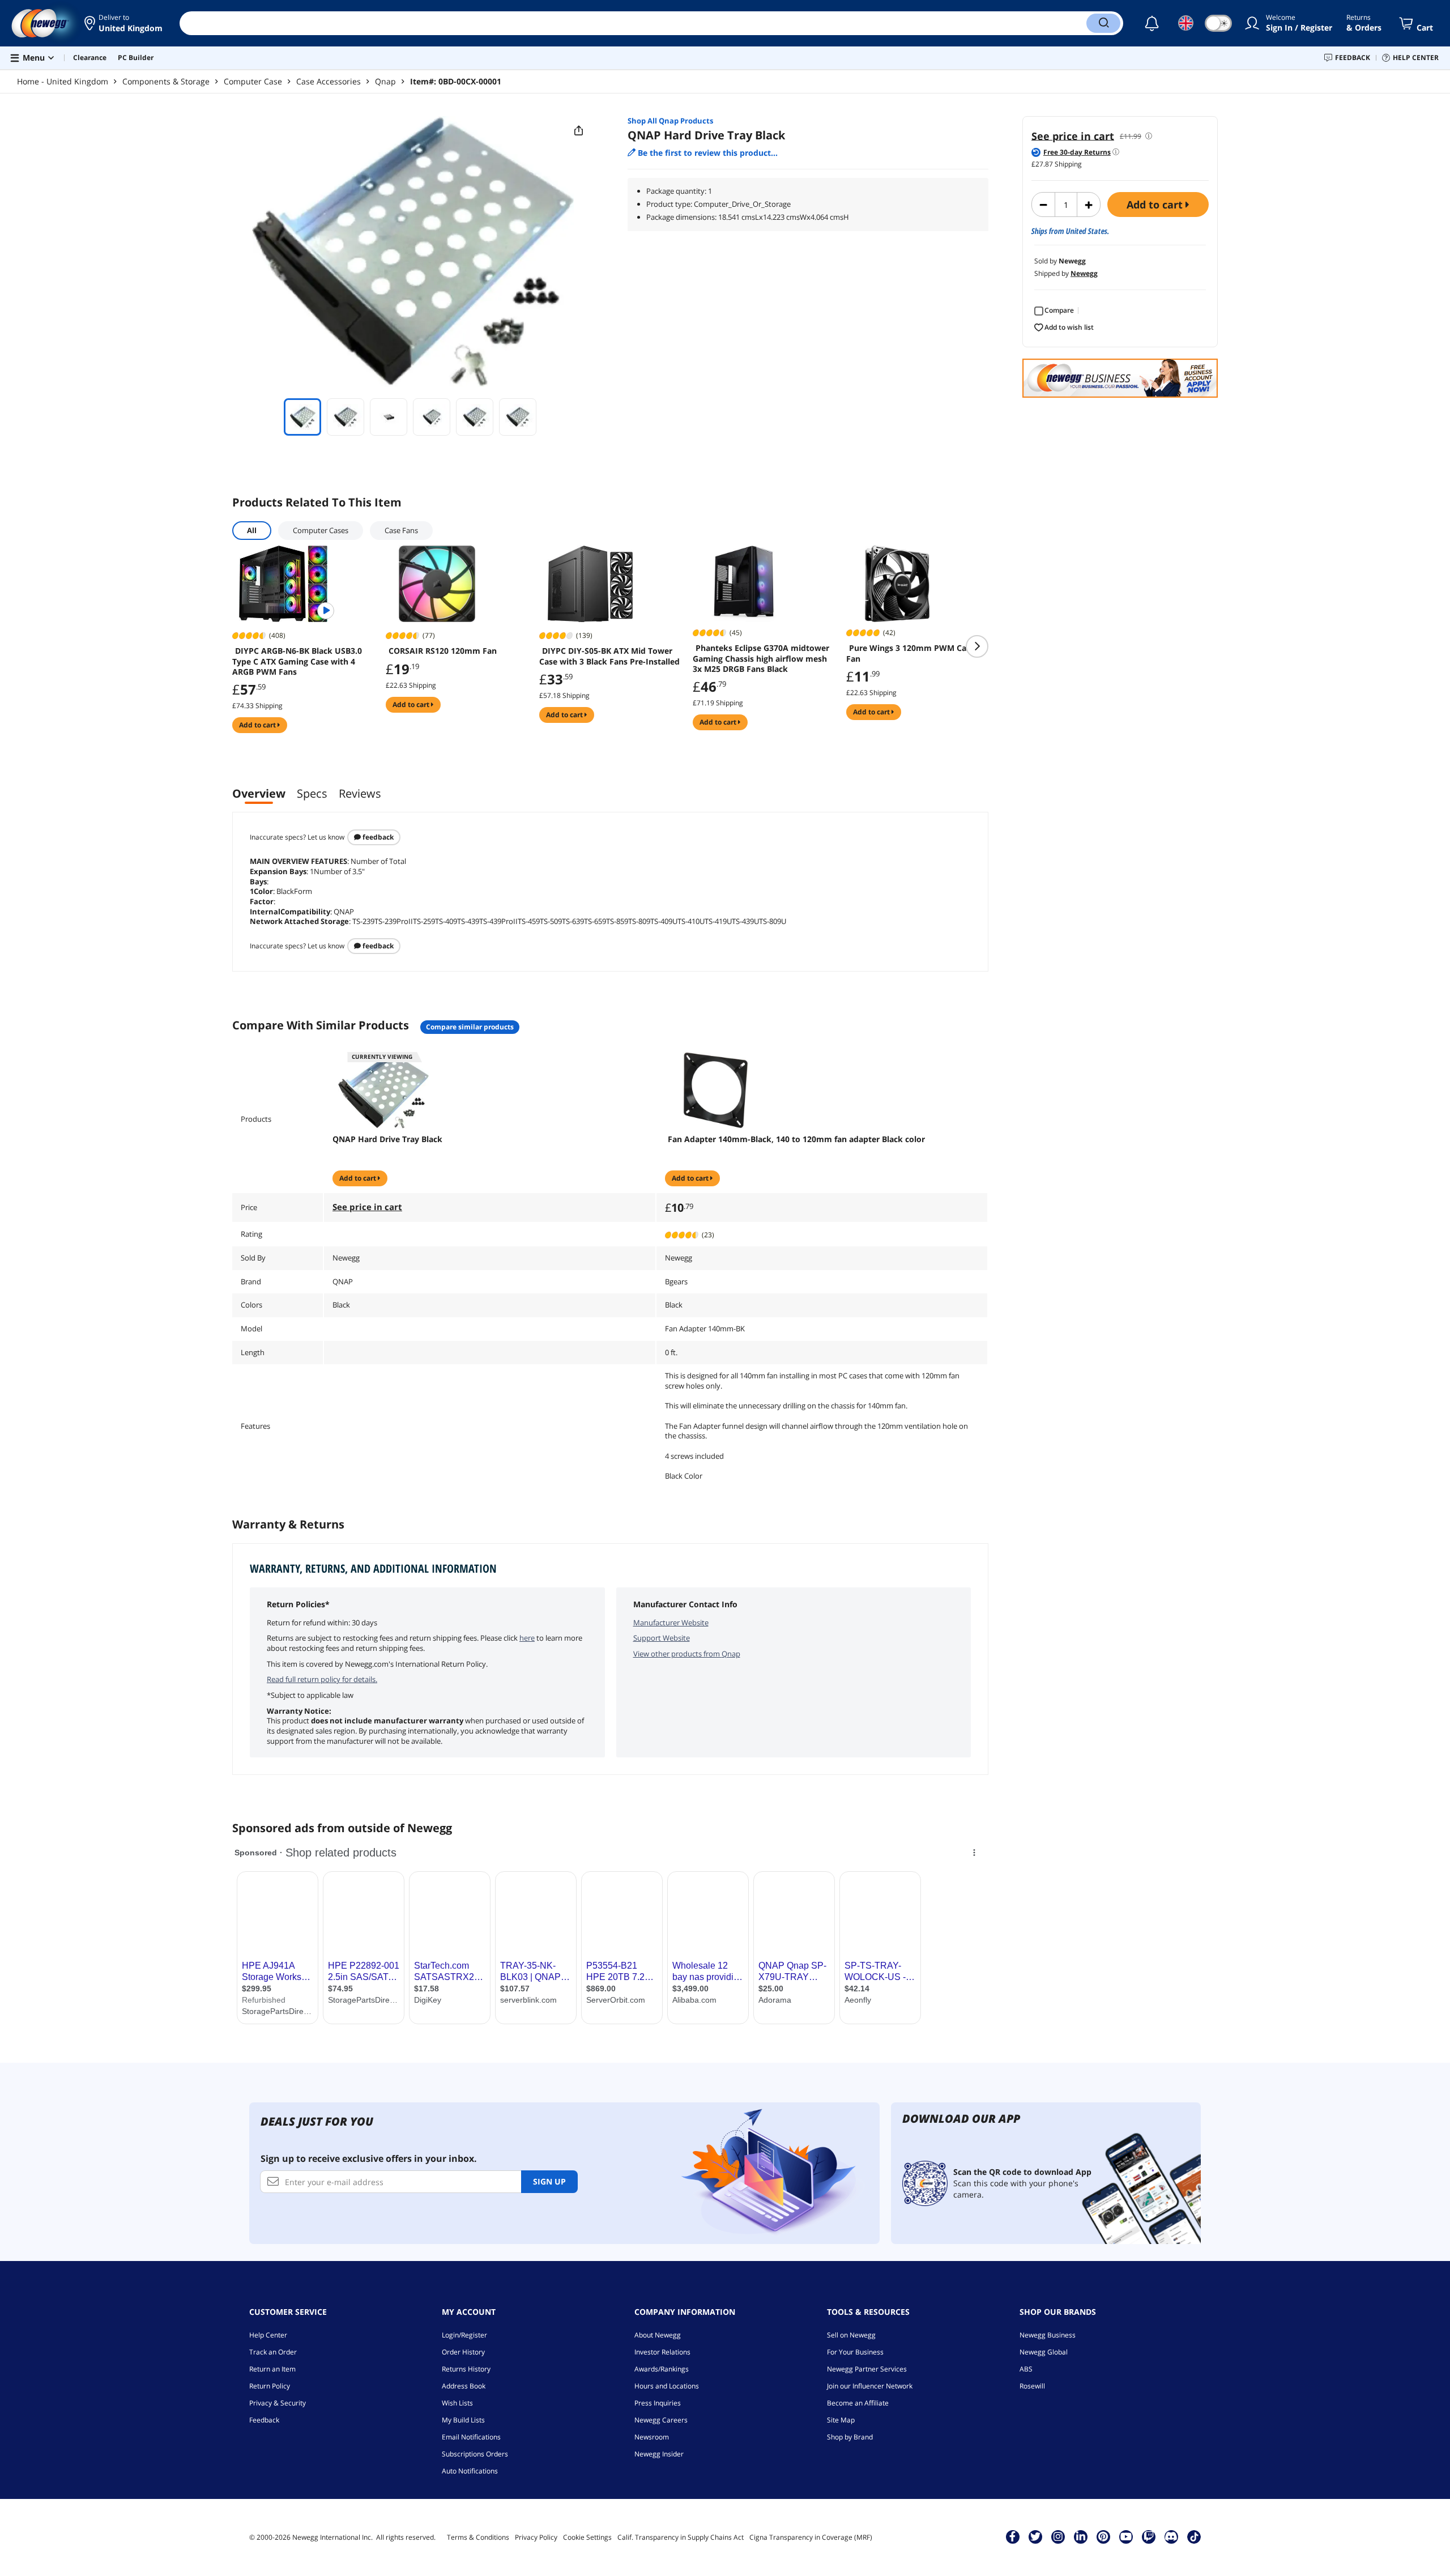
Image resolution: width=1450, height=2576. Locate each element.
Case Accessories (329, 81)
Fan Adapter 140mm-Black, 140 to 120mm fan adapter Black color (796, 1139)
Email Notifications (471, 2437)
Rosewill (1032, 2386)
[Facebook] (1012, 2536)
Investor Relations (662, 2352)
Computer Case (253, 81)
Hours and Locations (667, 2386)
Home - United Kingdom (63, 81)
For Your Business (855, 2352)
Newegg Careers (661, 2420)
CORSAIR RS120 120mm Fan (443, 651)
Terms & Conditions (478, 2537)
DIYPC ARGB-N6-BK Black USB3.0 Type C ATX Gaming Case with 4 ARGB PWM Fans (297, 661)
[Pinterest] (1103, 2536)
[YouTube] (1126, 2536)
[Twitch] (1149, 2536)
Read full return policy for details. (322, 1679)
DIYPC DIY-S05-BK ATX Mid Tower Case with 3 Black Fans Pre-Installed (609, 656)
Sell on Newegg (851, 2335)
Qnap (385, 81)
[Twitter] (1035, 2536)
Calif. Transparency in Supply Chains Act (681, 2537)
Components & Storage (166, 81)
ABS (1026, 2369)
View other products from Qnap (687, 1654)
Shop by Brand (850, 2437)
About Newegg (658, 2335)
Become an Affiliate (858, 2403)
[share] (579, 131)
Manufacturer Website (671, 1623)
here (527, 1638)
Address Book (464, 2386)
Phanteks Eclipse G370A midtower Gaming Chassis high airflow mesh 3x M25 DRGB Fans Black (761, 658)
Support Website (662, 1638)
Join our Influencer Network (870, 2386)
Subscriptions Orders (475, 2454)
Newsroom (652, 2437)
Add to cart (1156, 205)
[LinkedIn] (1081, 2536)
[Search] (1103, 23)
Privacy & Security (278, 2403)
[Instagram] (1058, 2536)
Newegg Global (1044, 2352)
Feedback (377, 837)
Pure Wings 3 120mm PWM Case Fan (910, 653)
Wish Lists (457, 2403)
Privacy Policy (536, 2537)
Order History (463, 2352)
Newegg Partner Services (867, 2369)
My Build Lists (463, 2420)
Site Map (841, 2420)
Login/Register (464, 2335)
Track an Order (273, 2352)
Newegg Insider (659, 2454)
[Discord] (1171, 2536)
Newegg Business (1048, 2335)
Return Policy (270, 2386)
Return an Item (272, 2369)
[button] (123, 23)
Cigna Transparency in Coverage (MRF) (811, 2537)
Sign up (549, 2181)
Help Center (268, 2335)
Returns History (466, 2369)
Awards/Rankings (662, 2369)
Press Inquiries (658, 2403)
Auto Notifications (470, 2471)
